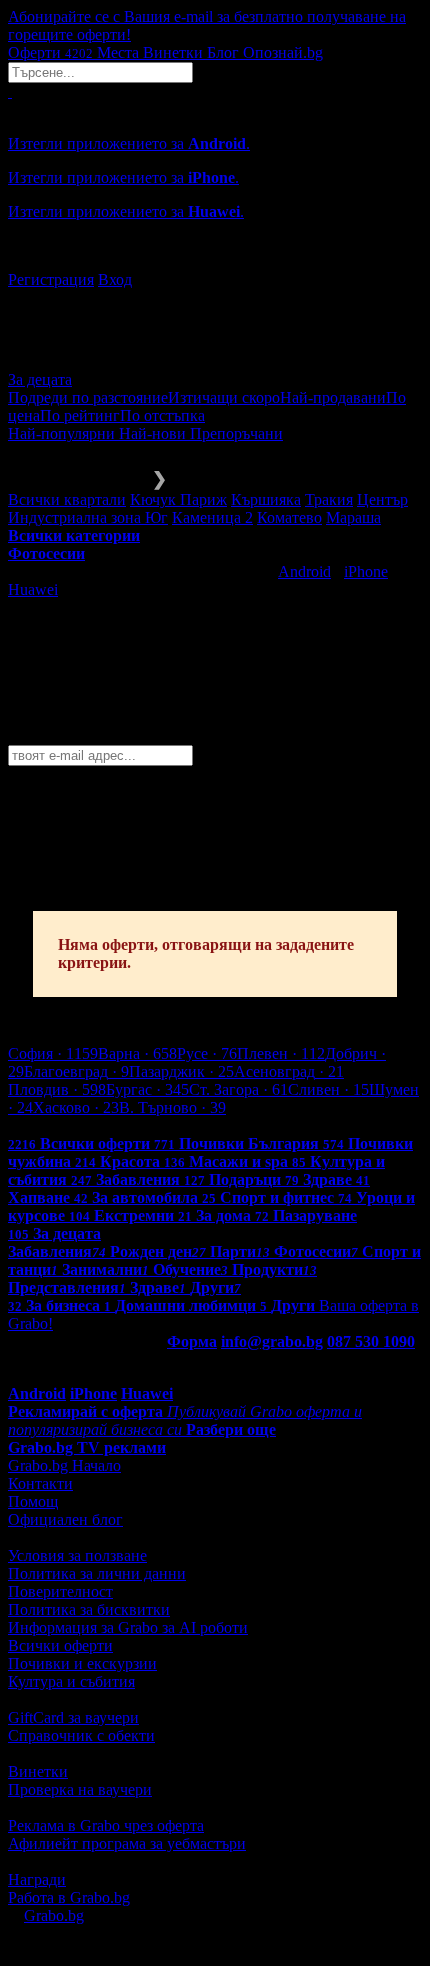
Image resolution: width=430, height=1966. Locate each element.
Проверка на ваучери (80, 1789)
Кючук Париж (178, 499)
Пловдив (57, 1089)
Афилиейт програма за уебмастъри (127, 1843)
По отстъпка (162, 415)
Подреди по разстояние (88, 397)
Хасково (76, 1107)
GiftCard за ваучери (73, 1717)
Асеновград (289, 1071)
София (53, 1053)
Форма (192, 1341)
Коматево (289, 517)
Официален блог (65, 1519)
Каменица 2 (212, 517)
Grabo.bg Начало (64, 1465)
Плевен (281, 1053)
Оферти (50, 52)
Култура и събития (71, 1681)
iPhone (366, 571)
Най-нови (154, 433)
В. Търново (172, 1107)
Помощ (33, 1501)
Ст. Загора (238, 1089)
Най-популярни (63, 433)
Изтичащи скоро (224, 397)
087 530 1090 (371, 1341)
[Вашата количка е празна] (10, 91)
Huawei (33, 589)
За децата (40, 379)
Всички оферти (60, 1645)
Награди (37, 1879)
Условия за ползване (77, 1555)
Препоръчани (236, 433)
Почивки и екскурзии (82, 1663)
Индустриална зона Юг (88, 517)
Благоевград (76, 1071)
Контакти (40, 1483)
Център (382, 499)
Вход (115, 279)
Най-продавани (333, 397)
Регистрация (51, 279)
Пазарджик (181, 1071)
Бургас (147, 1089)
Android (304, 571)
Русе (207, 1053)
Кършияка (266, 499)
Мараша (353, 517)
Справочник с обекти (81, 1735)
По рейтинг (80, 415)
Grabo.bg (54, 1915)
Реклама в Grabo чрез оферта (106, 1825)
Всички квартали (67, 499)
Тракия (329, 499)
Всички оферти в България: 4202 (120, 1125)
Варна (137, 1053)
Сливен (328, 1089)
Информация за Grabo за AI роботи (128, 1627)
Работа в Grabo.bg (69, 1897)
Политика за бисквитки (89, 1609)
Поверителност (60, 1591)
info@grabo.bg (272, 1341)
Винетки (38, 1771)
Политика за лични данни (97, 1573)
